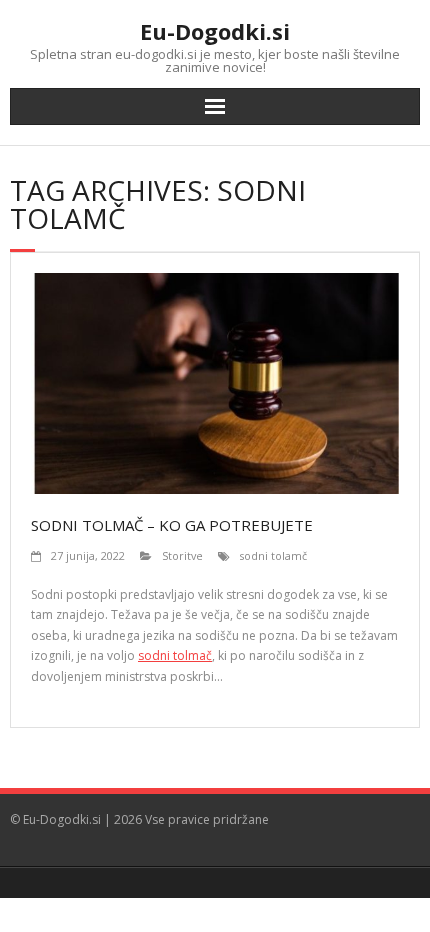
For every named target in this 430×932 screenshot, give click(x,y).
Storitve (182, 555)
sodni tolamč (273, 555)
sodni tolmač (175, 655)
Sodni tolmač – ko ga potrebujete (172, 525)
